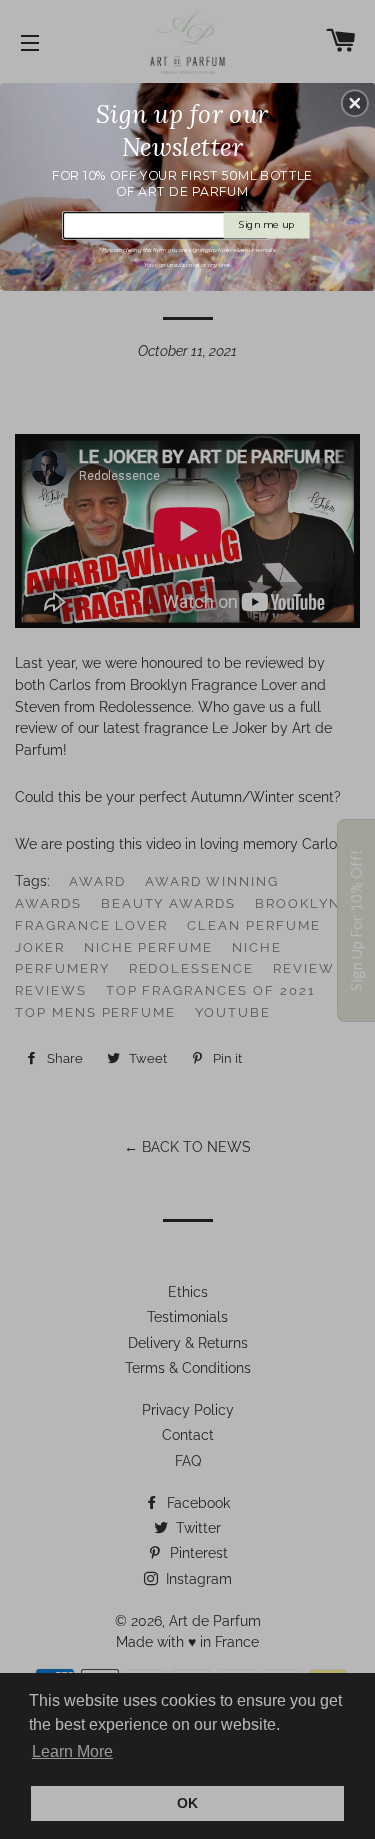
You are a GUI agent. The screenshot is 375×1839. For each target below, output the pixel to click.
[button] (355, 103)
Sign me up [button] (266, 224)
